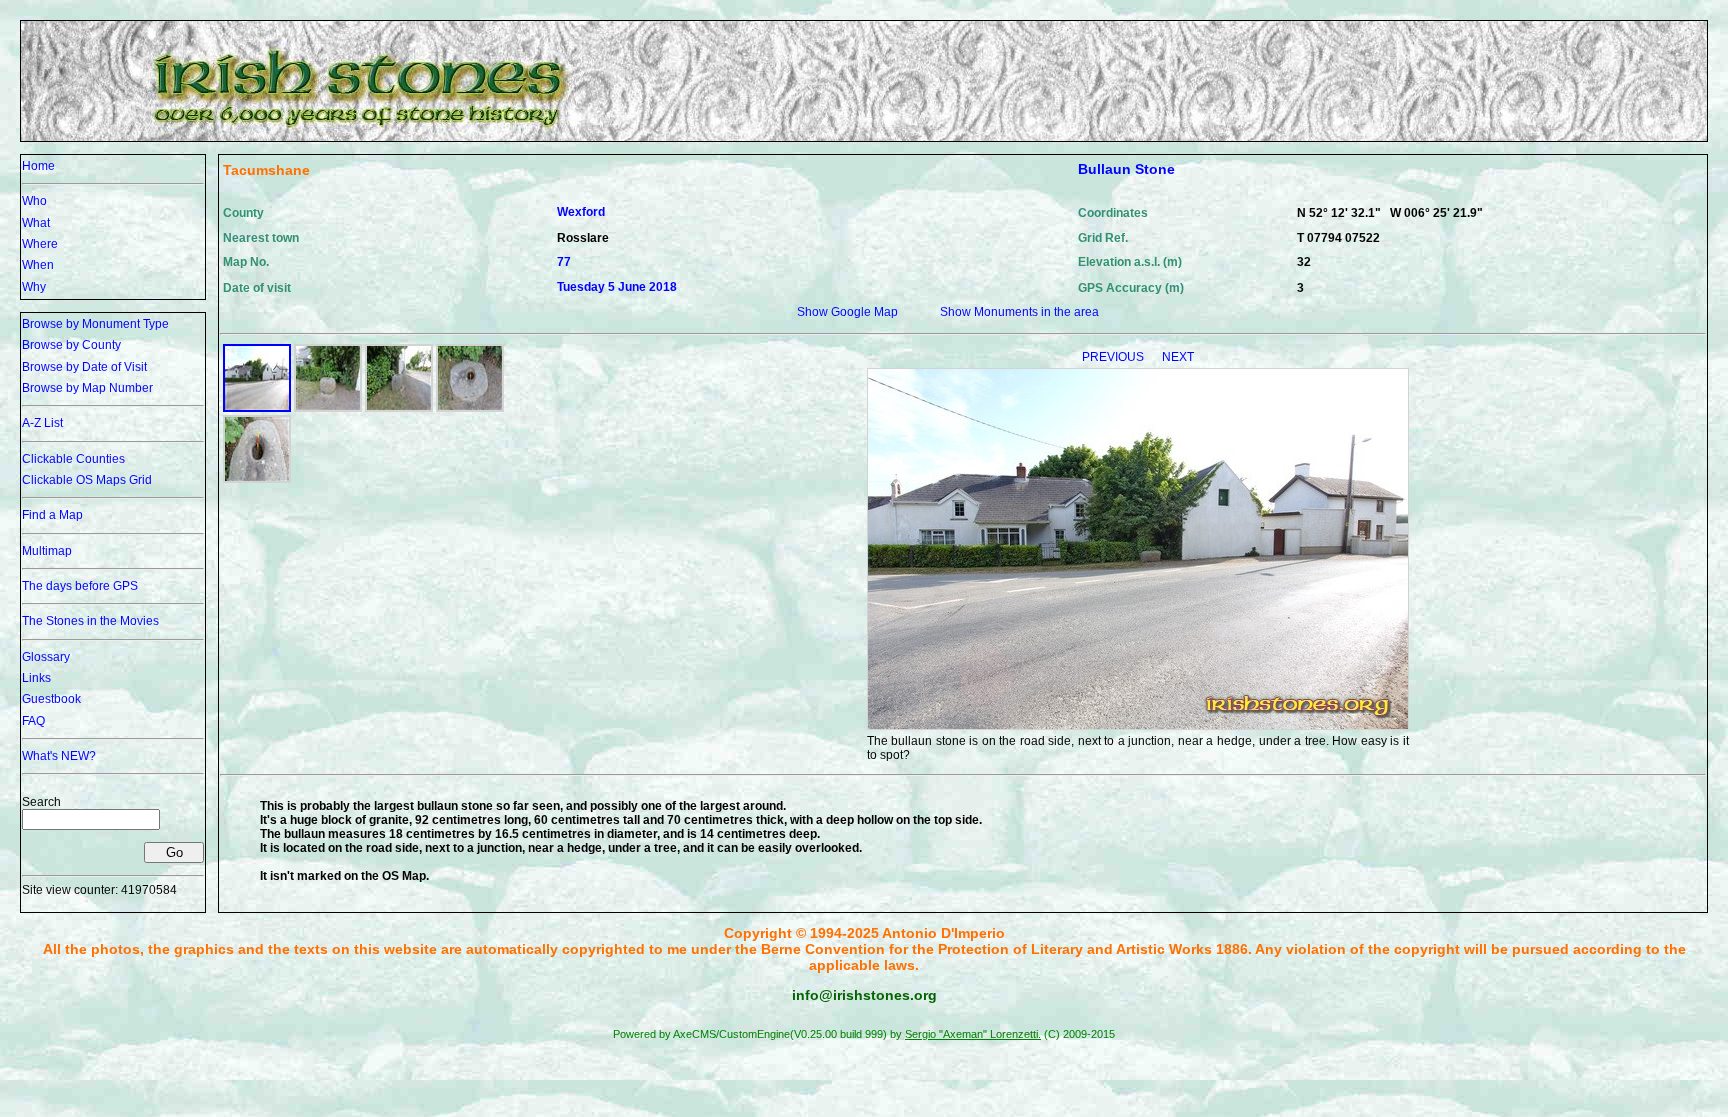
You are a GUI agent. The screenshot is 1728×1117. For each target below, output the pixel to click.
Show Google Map (847, 312)
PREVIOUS (1114, 357)
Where (40, 244)
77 (564, 262)
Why (34, 287)
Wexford (581, 212)
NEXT (1178, 357)
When (38, 265)
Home (38, 166)
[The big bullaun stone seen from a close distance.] (328, 408)
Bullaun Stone (1126, 169)
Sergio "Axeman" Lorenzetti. (973, 1034)
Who (34, 201)
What (36, 223)
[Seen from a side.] (399, 408)
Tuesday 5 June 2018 (617, 287)
